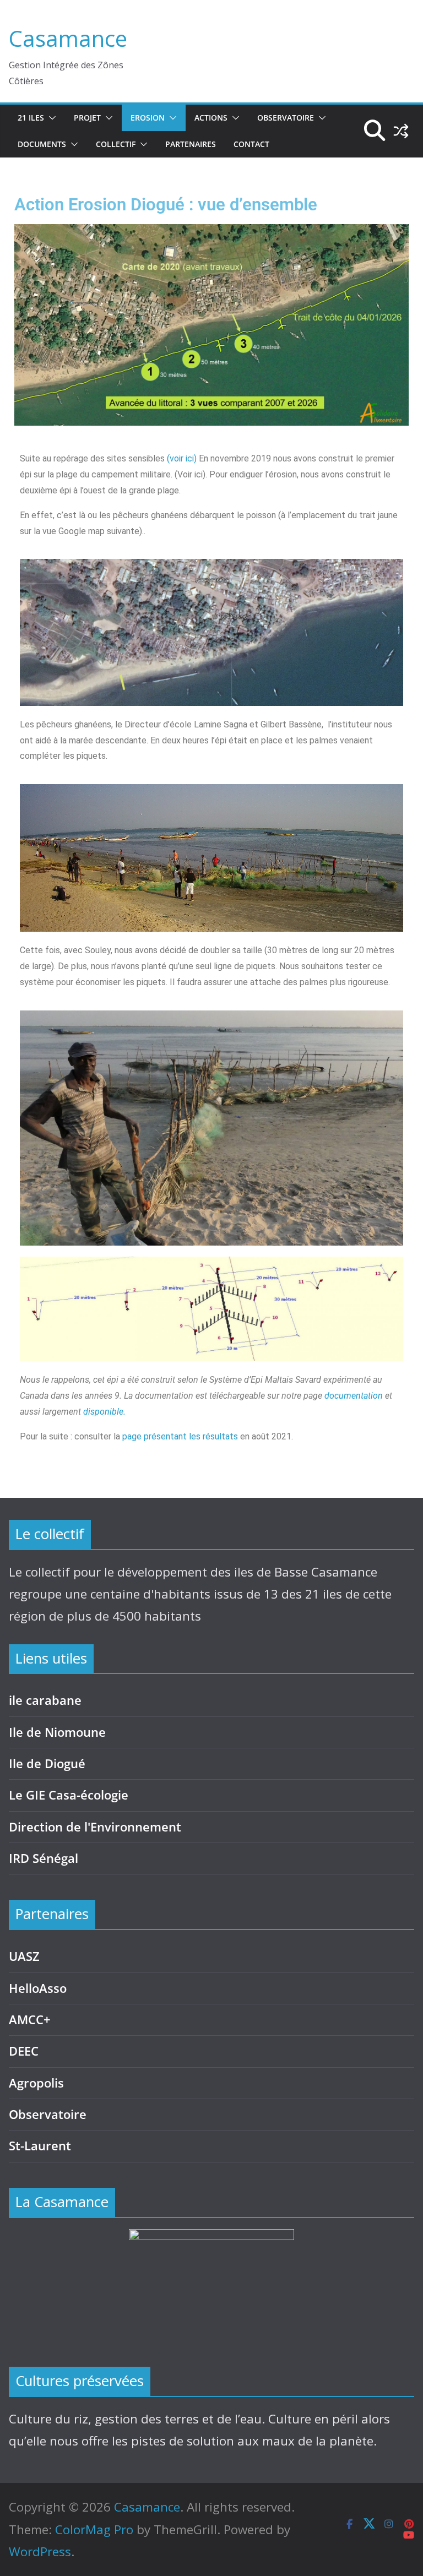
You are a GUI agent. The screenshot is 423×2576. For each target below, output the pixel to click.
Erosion (148, 118)
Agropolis (36, 2083)
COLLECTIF (116, 144)
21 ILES (31, 118)
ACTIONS (211, 118)
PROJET (87, 118)
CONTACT (251, 144)
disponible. (104, 1412)
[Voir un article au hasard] (401, 131)
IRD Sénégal (44, 1858)
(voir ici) (182, 458)
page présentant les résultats (180, 1436)
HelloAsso (38, 1988)
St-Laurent (40, 2146)
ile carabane (45, 1700)
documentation (354, 1396)
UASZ (24, 1956)
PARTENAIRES (191, 144)
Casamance (68, 38)
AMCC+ (30, 2020)
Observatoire (286, 118)
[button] (50, 118)
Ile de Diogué (47, 1763)
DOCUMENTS (42, 144)
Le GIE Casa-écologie (69, 1795)
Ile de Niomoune (57, 1732)
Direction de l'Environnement (95, 1827)
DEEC (24, 2051)
